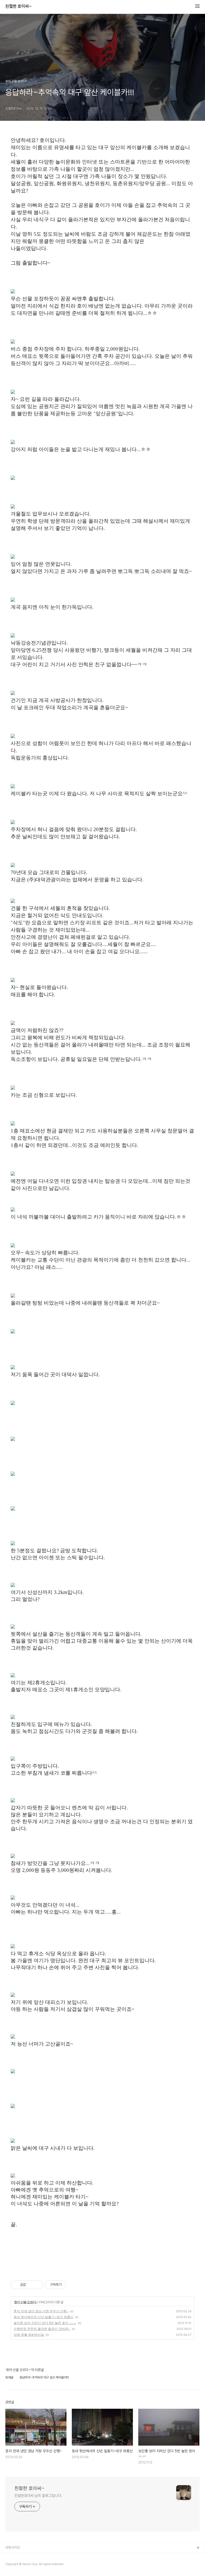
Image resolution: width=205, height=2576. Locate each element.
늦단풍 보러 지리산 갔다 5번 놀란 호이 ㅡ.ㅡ (45, 2323)
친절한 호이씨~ (19, 6)
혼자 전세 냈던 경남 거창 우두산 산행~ (41, 2311)
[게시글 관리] (38, 2285)
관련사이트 (13, 2548)
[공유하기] (31, 2285)
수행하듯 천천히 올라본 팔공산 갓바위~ (42, 2329)
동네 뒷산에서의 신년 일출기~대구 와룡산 (44, 2317)
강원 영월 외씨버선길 (29, 2335)
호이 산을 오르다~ (26, 2302)
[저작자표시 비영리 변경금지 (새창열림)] (74, 2285)
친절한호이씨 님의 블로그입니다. (38, 2496)
